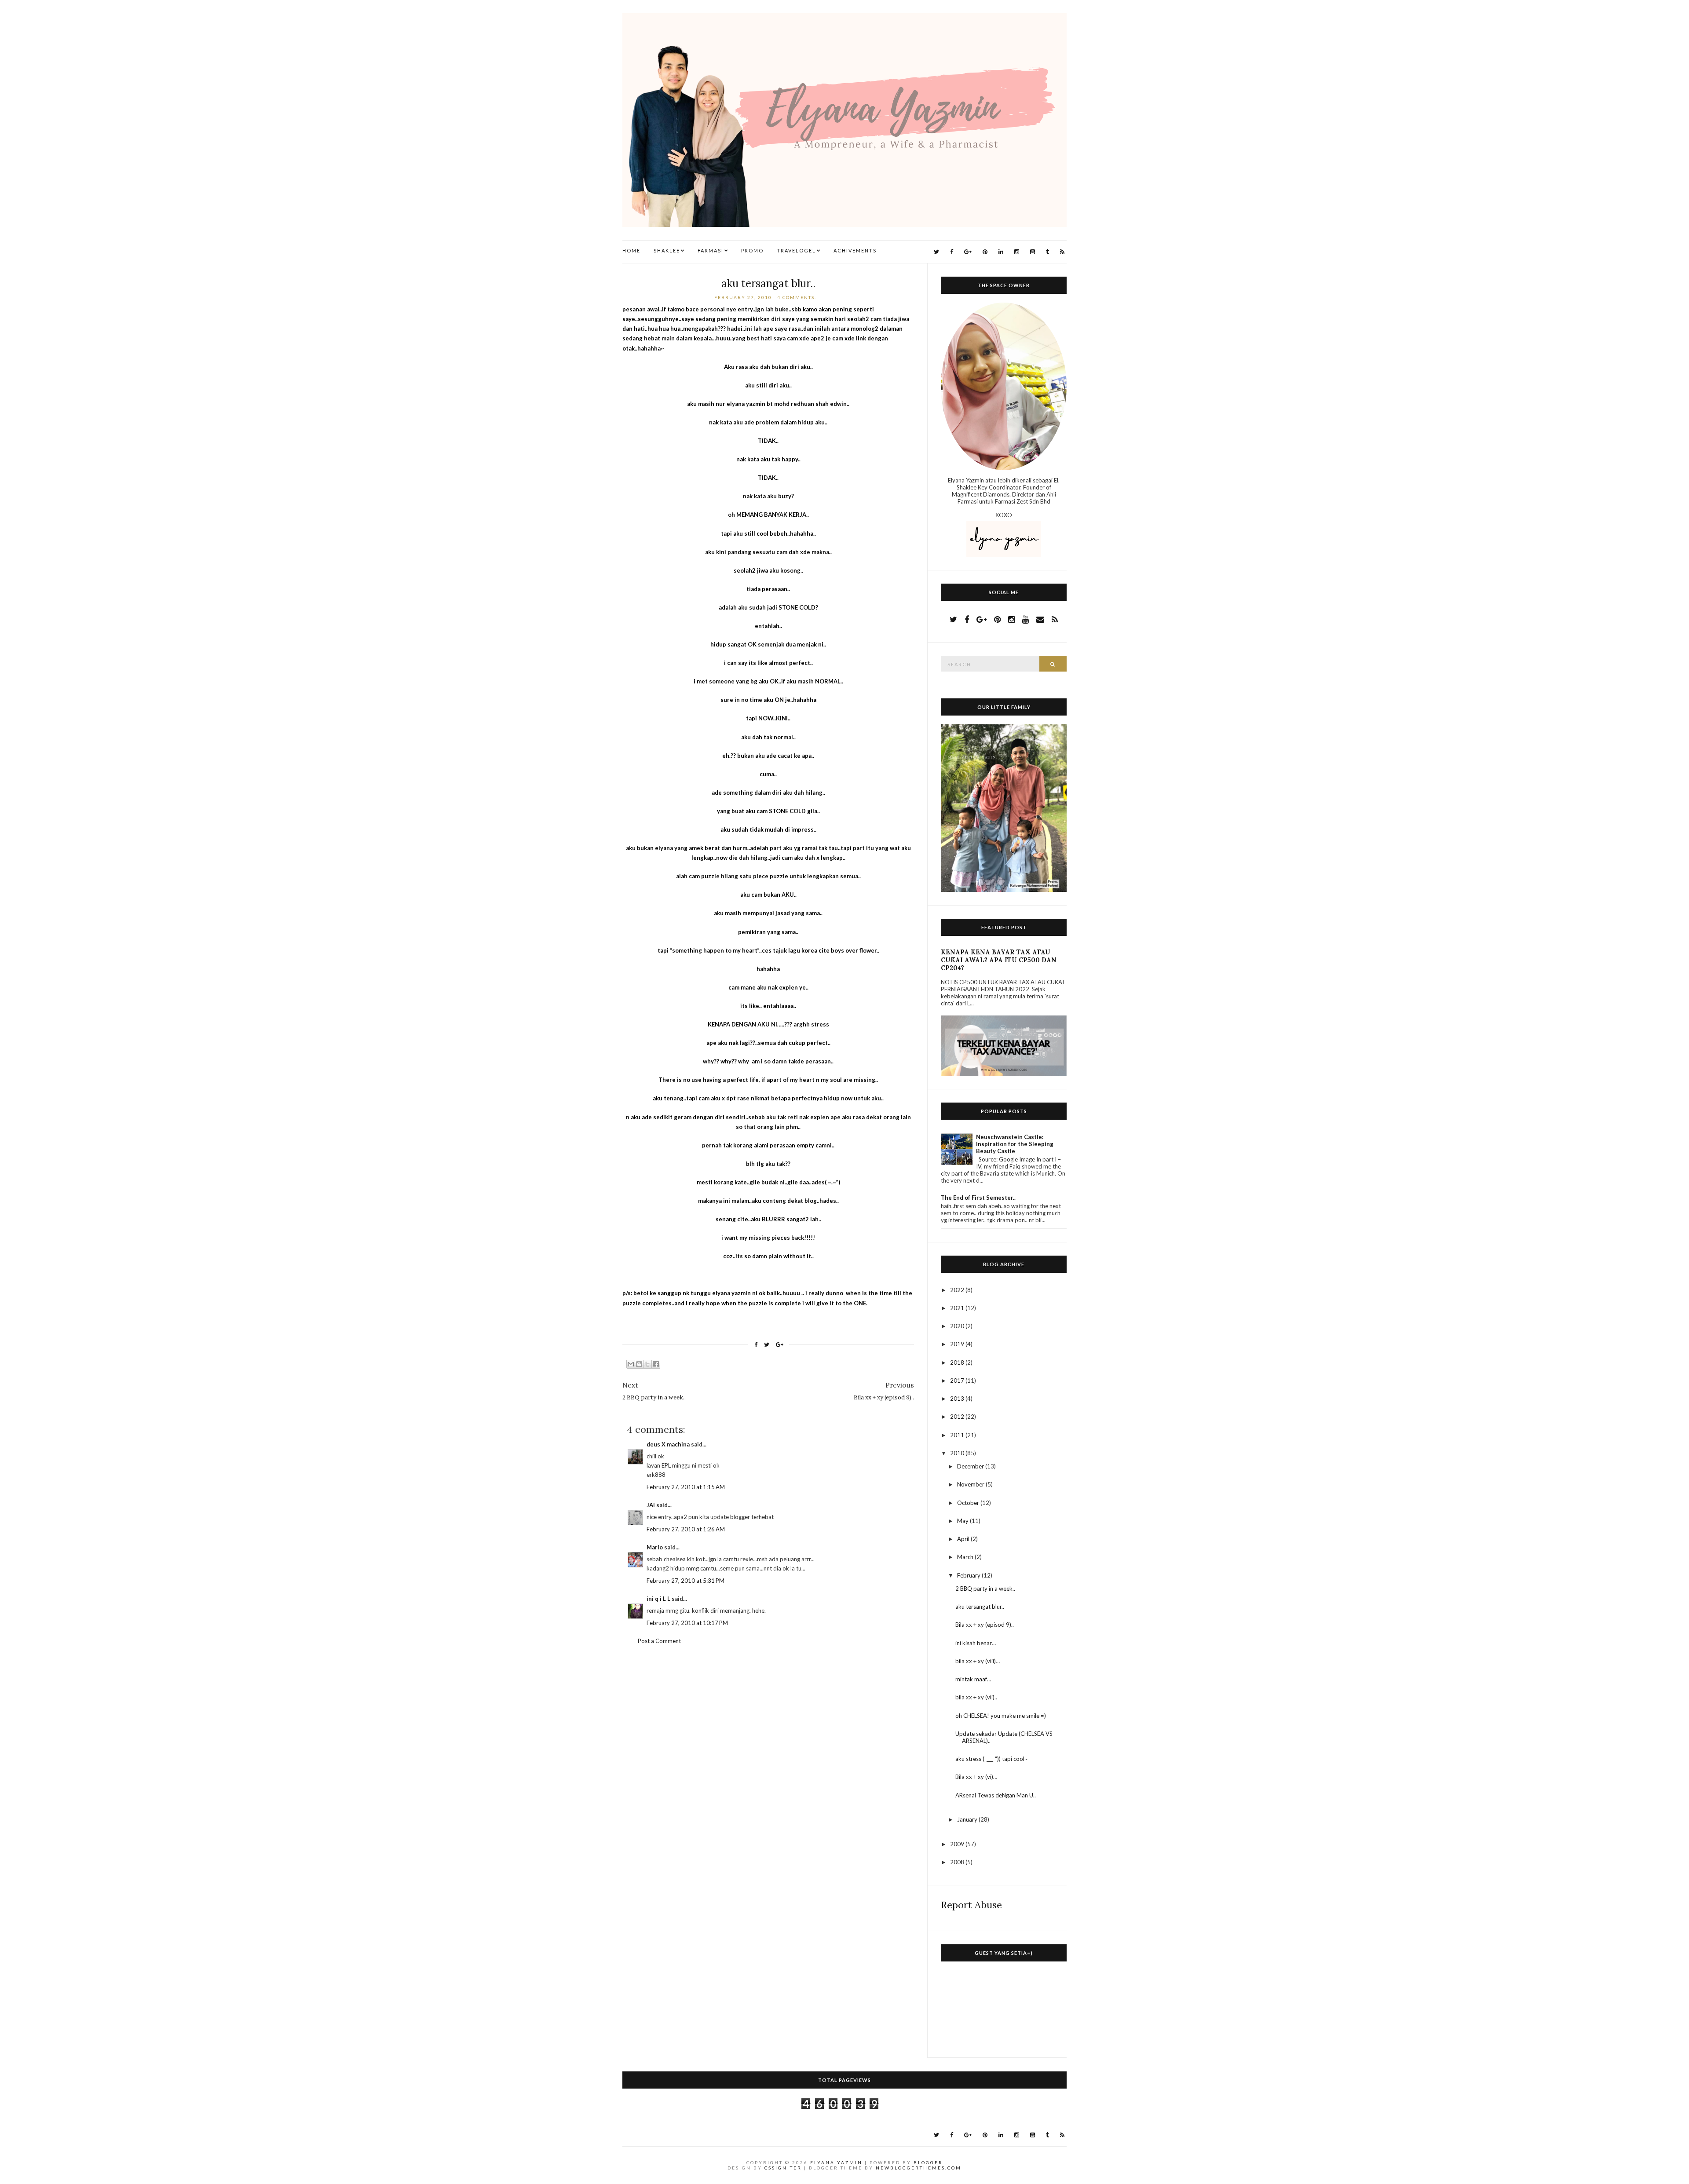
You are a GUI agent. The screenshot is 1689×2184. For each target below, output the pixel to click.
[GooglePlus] (968, 252)
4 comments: (798, 297)
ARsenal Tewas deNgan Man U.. (996, 1795)
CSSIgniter (783, 2168)
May (963, 1521)
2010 (958, 1453)
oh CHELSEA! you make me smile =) (1001, 1716)
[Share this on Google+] (780, 1345)
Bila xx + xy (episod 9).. (985, 1625)
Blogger (928, 2162)
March (966, 1557)
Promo (752, 250)
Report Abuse (971, 1905)
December (971, 1466)
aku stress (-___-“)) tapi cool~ (992, 1759)
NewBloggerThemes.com (919, 2168)
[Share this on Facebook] (756, 1345)
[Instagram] (1017, 252)
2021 (958, 1308)
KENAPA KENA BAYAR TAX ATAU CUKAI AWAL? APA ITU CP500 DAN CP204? (999, 960)
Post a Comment (659, 1641)
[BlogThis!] (639, 1364)
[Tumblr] (1047, 252)
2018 (958, 1362)
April (964, 1539)
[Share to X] (647, 1364)
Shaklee (667, 250)
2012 (958, 1417)
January (968, 1819)
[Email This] (631, 1364)
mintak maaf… (973, 1679)
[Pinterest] (985, 252)
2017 (958, 1381)
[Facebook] (952, 252)
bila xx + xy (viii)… (978, 1661)
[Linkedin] (1001, 252)
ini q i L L (658, 1599)
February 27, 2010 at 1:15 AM (686, 1487)
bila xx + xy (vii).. (976, 1697)
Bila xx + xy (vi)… (976, 1777)
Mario (655, 1547)
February (969, 1575)
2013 (958, 1399)
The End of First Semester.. (978, 1198)
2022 (958, 1290)
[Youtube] (1033, 252)
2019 (958, 1344)
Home (631, 250)
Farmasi (711, 250)
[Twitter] (936, 252)
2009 (958, 1844)
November (971, 1484)
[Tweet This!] (767, 1345)
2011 (958, 1435)
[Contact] (1040, 619)
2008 (958, 1862)
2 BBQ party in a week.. (985, 1589)
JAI (651, 1505)
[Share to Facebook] (656, 1364)
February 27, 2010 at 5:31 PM (685, 1581)
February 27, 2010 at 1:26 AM (686, 1529)
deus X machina (668, 1444)
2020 (958, 1326)
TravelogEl (796, 250)
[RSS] (1062, 252)
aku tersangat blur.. (768, 283)
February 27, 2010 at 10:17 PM (687, 1623)
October (969, 1503)
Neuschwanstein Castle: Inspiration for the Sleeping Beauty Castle (1015, 1144)
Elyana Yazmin (836, 2162)
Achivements (855, 250)
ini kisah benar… (976, 1643)
